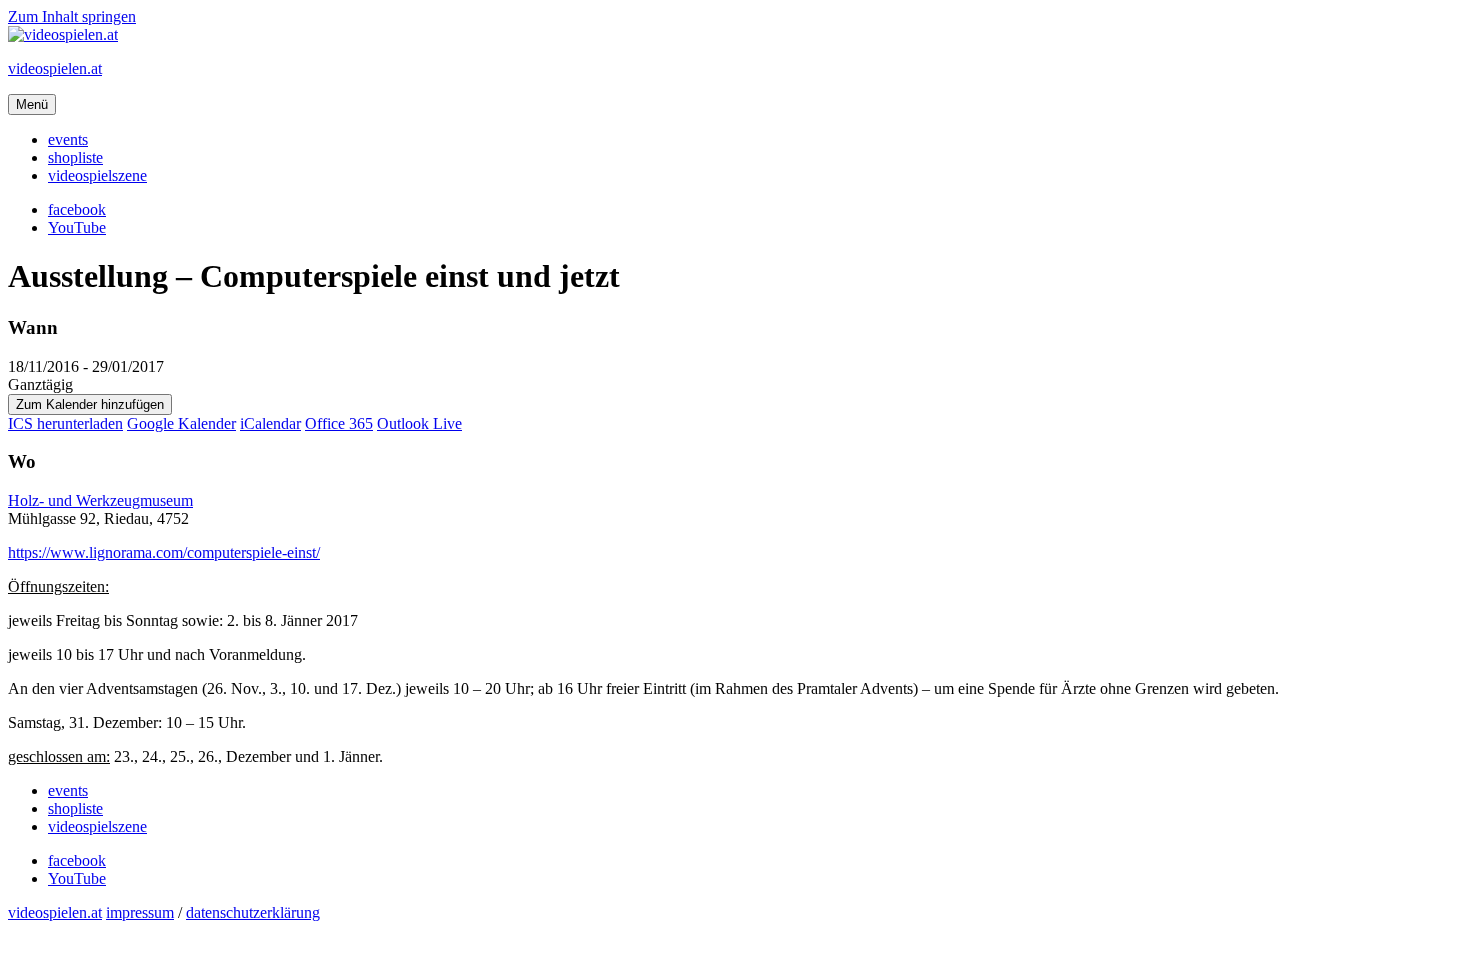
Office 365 (339, 423)
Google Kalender (181, 423)
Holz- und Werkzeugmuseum (100, 500)
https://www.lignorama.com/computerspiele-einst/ (164, 552)
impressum (140, 912)
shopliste (75, 157)
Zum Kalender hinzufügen (90, 404)
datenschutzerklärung (253, 912)
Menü (32, 104)
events (68, 139)
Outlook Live (419, 423)
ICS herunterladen (65, 423)
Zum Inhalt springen (72, 16)
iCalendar (270, 423)
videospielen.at (55, 68)
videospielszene (97, 175)
